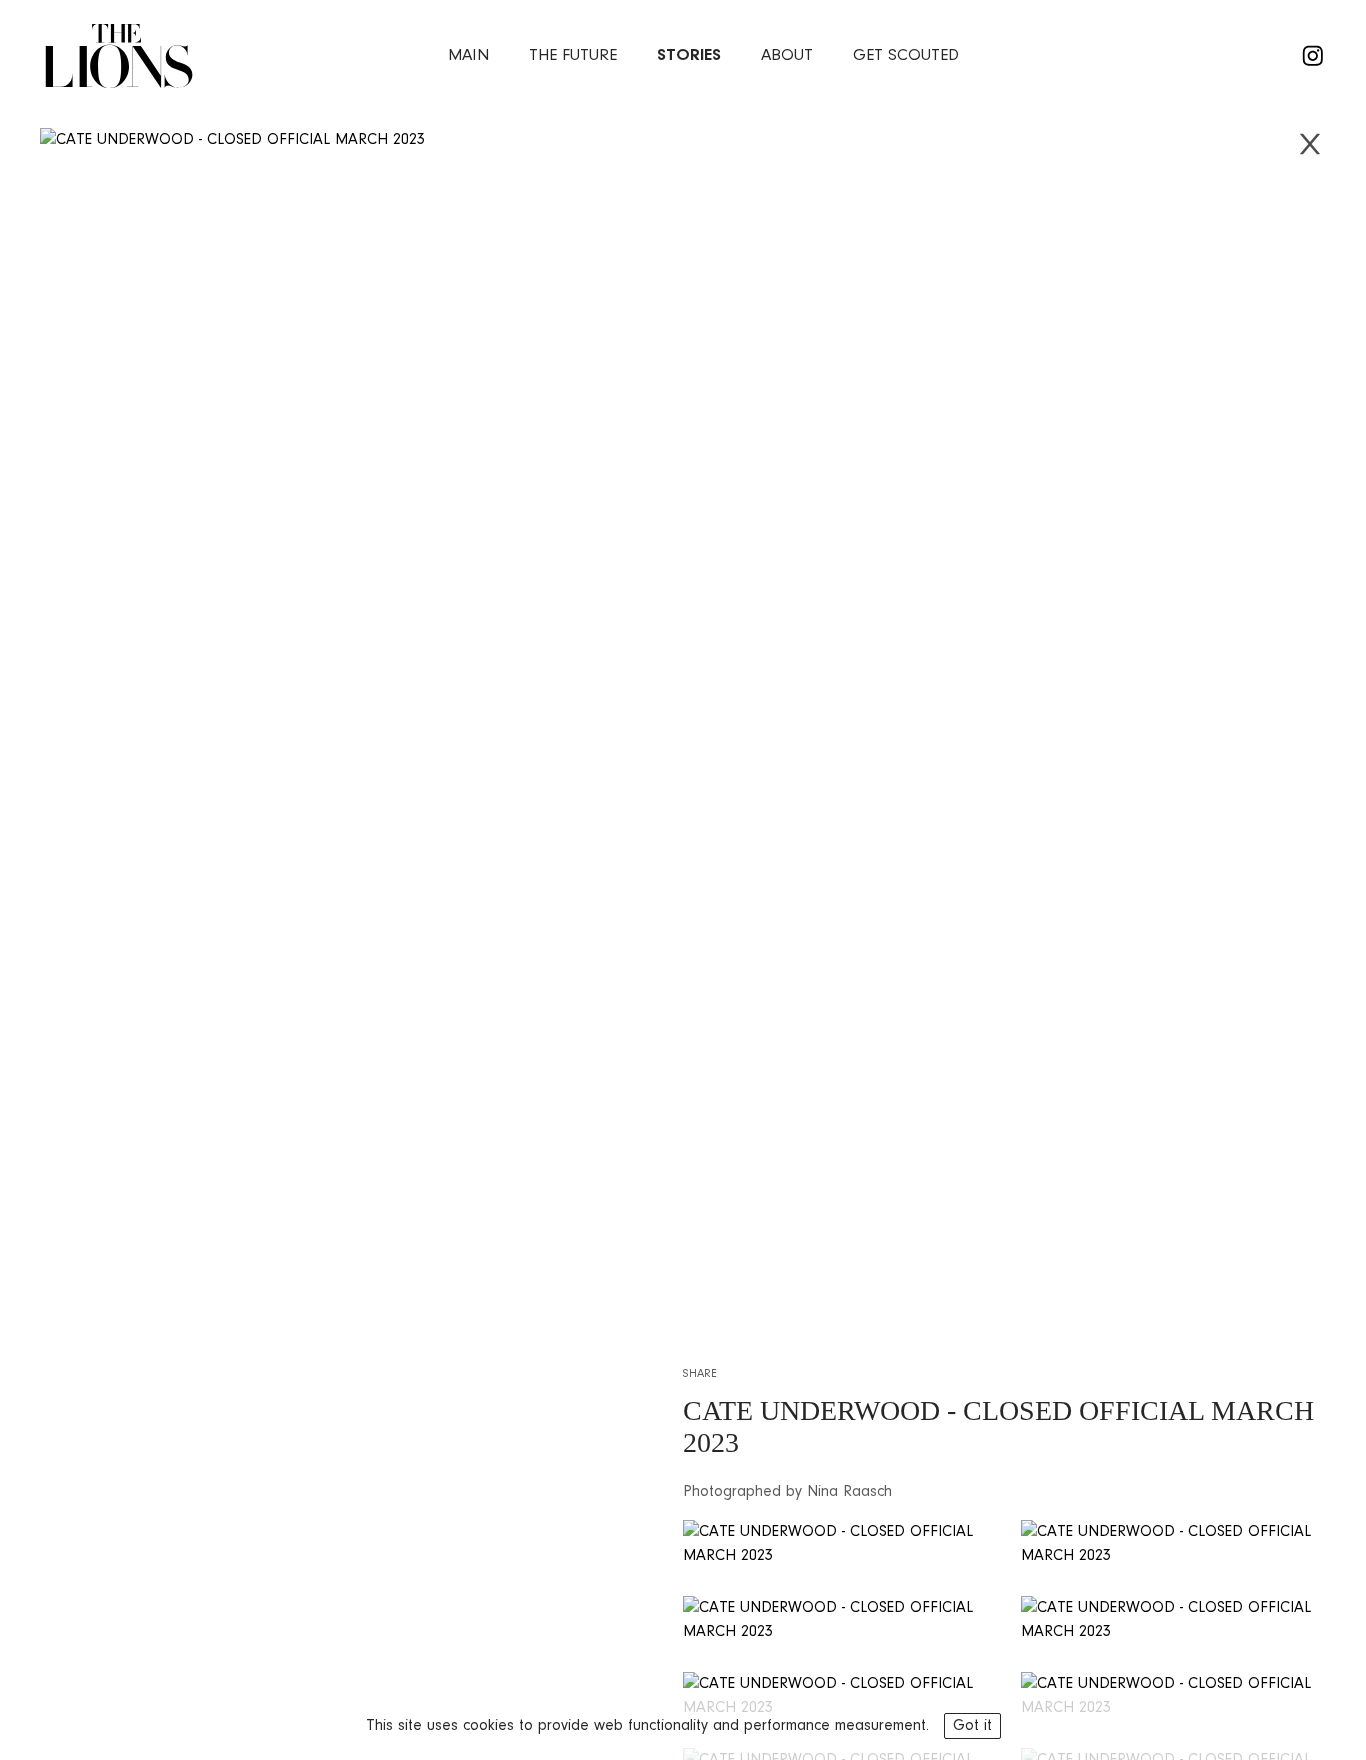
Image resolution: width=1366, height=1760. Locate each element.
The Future (573, 55)
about (787, 55)
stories (689, 55)
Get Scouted (906, 55)
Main (468, 55)
